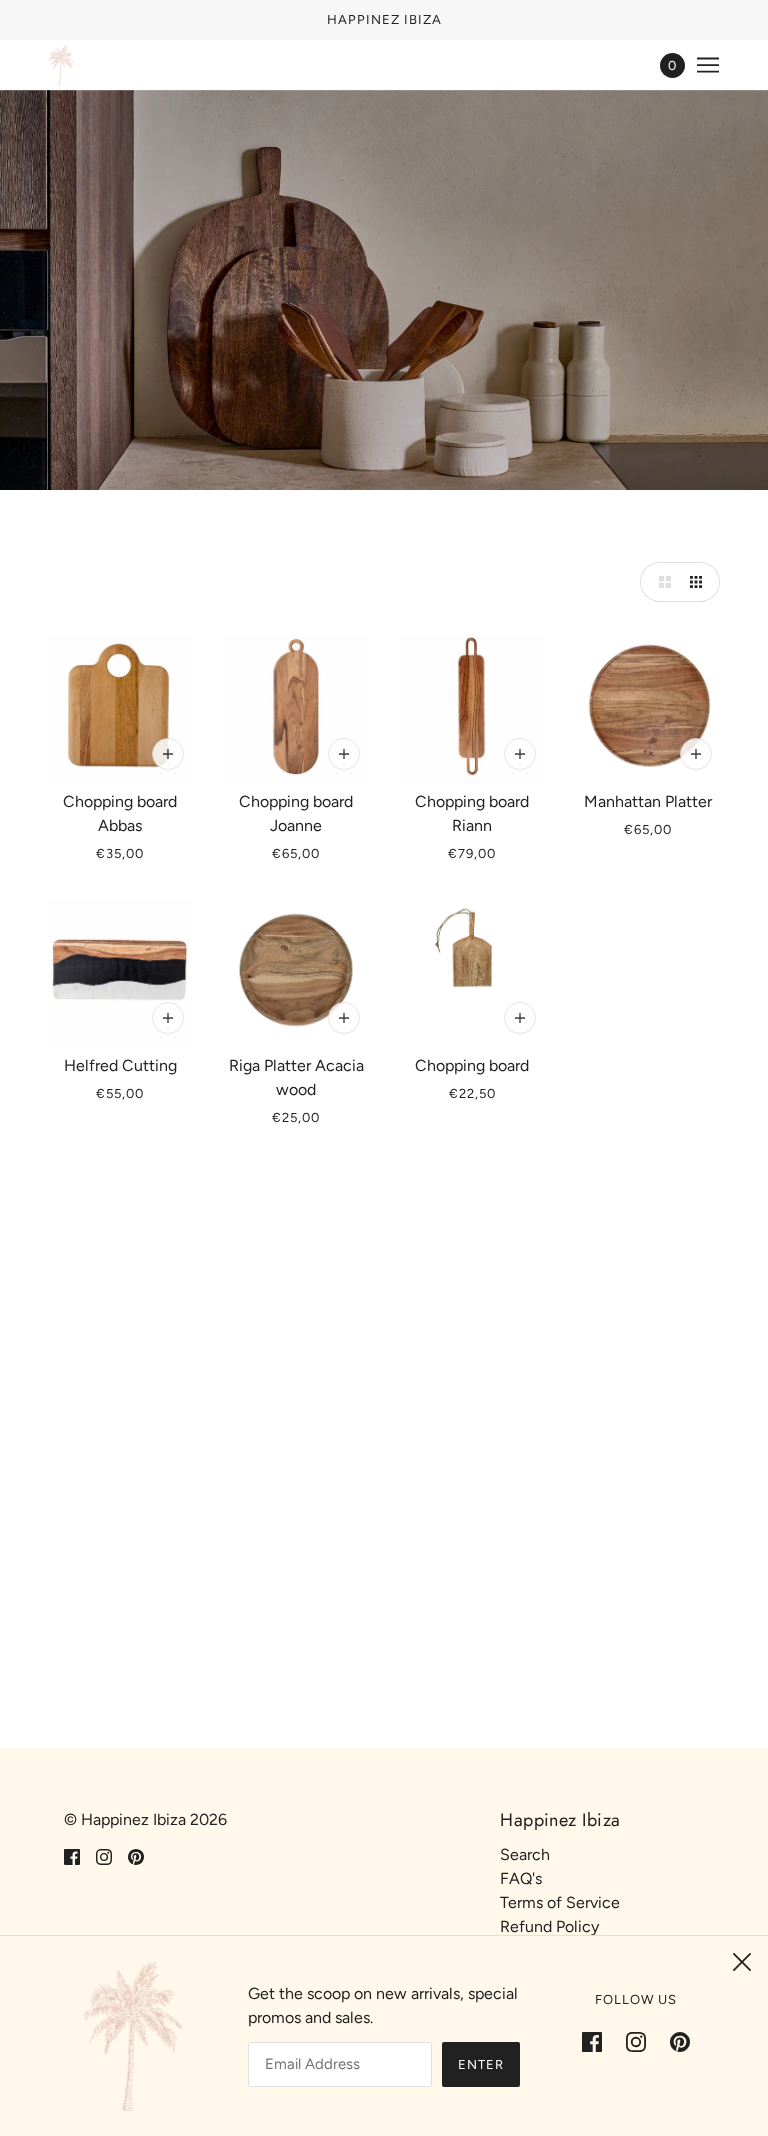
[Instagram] (636, 2041)
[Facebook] (598, 2041)
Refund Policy (549, 1926)
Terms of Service (560, 1902)
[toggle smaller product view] (700, 582)
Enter (481, 2064)
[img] (72, 1856)
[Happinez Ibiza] (61, 65)
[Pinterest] (674, 2041)
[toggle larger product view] (660, 582)
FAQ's (521, 1878)
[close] (742, 1962)
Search (525, 1854)
